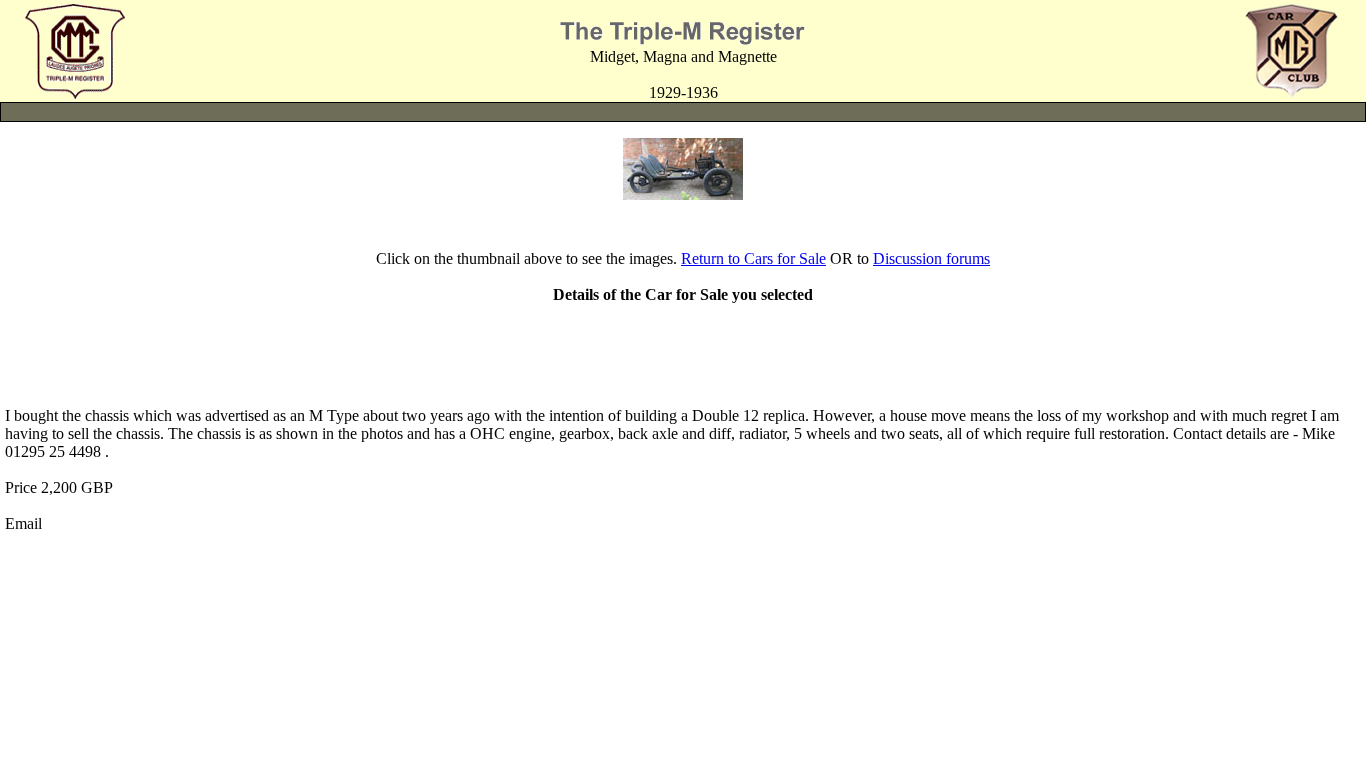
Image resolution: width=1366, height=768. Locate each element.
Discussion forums (931, 258)
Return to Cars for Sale (753, 258)
